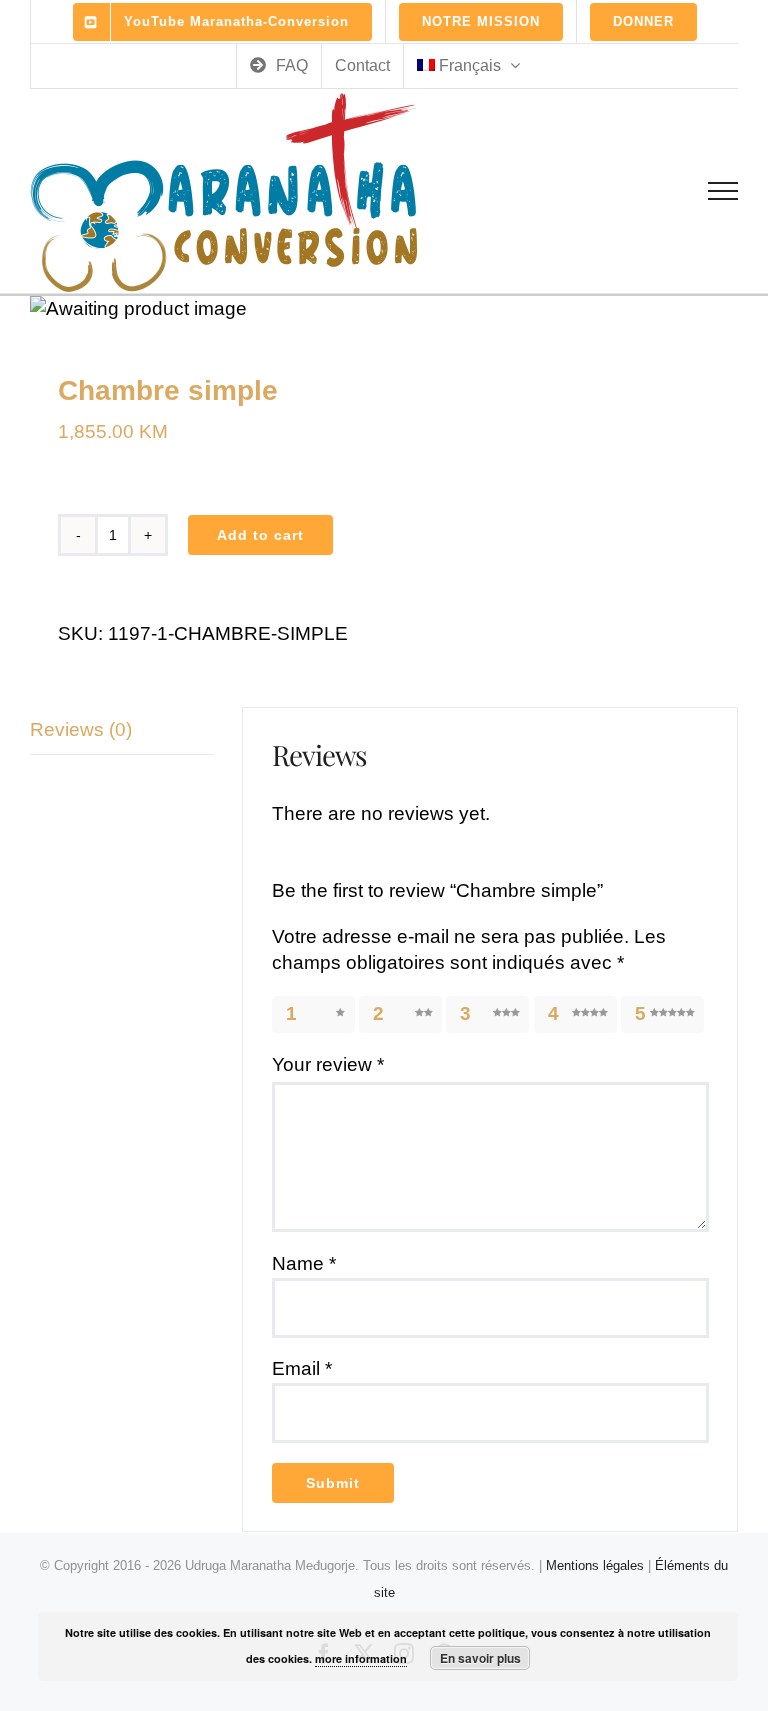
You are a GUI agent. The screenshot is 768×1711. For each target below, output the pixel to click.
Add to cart (260, 535)
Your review (328, 1064)
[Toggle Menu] (723, 191)
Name (304, 1263)
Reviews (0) (81, 729)
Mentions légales (595, 1565)
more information (361, 1658)
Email (302, 1368)
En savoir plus (480, 1658)
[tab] (122, 731)
